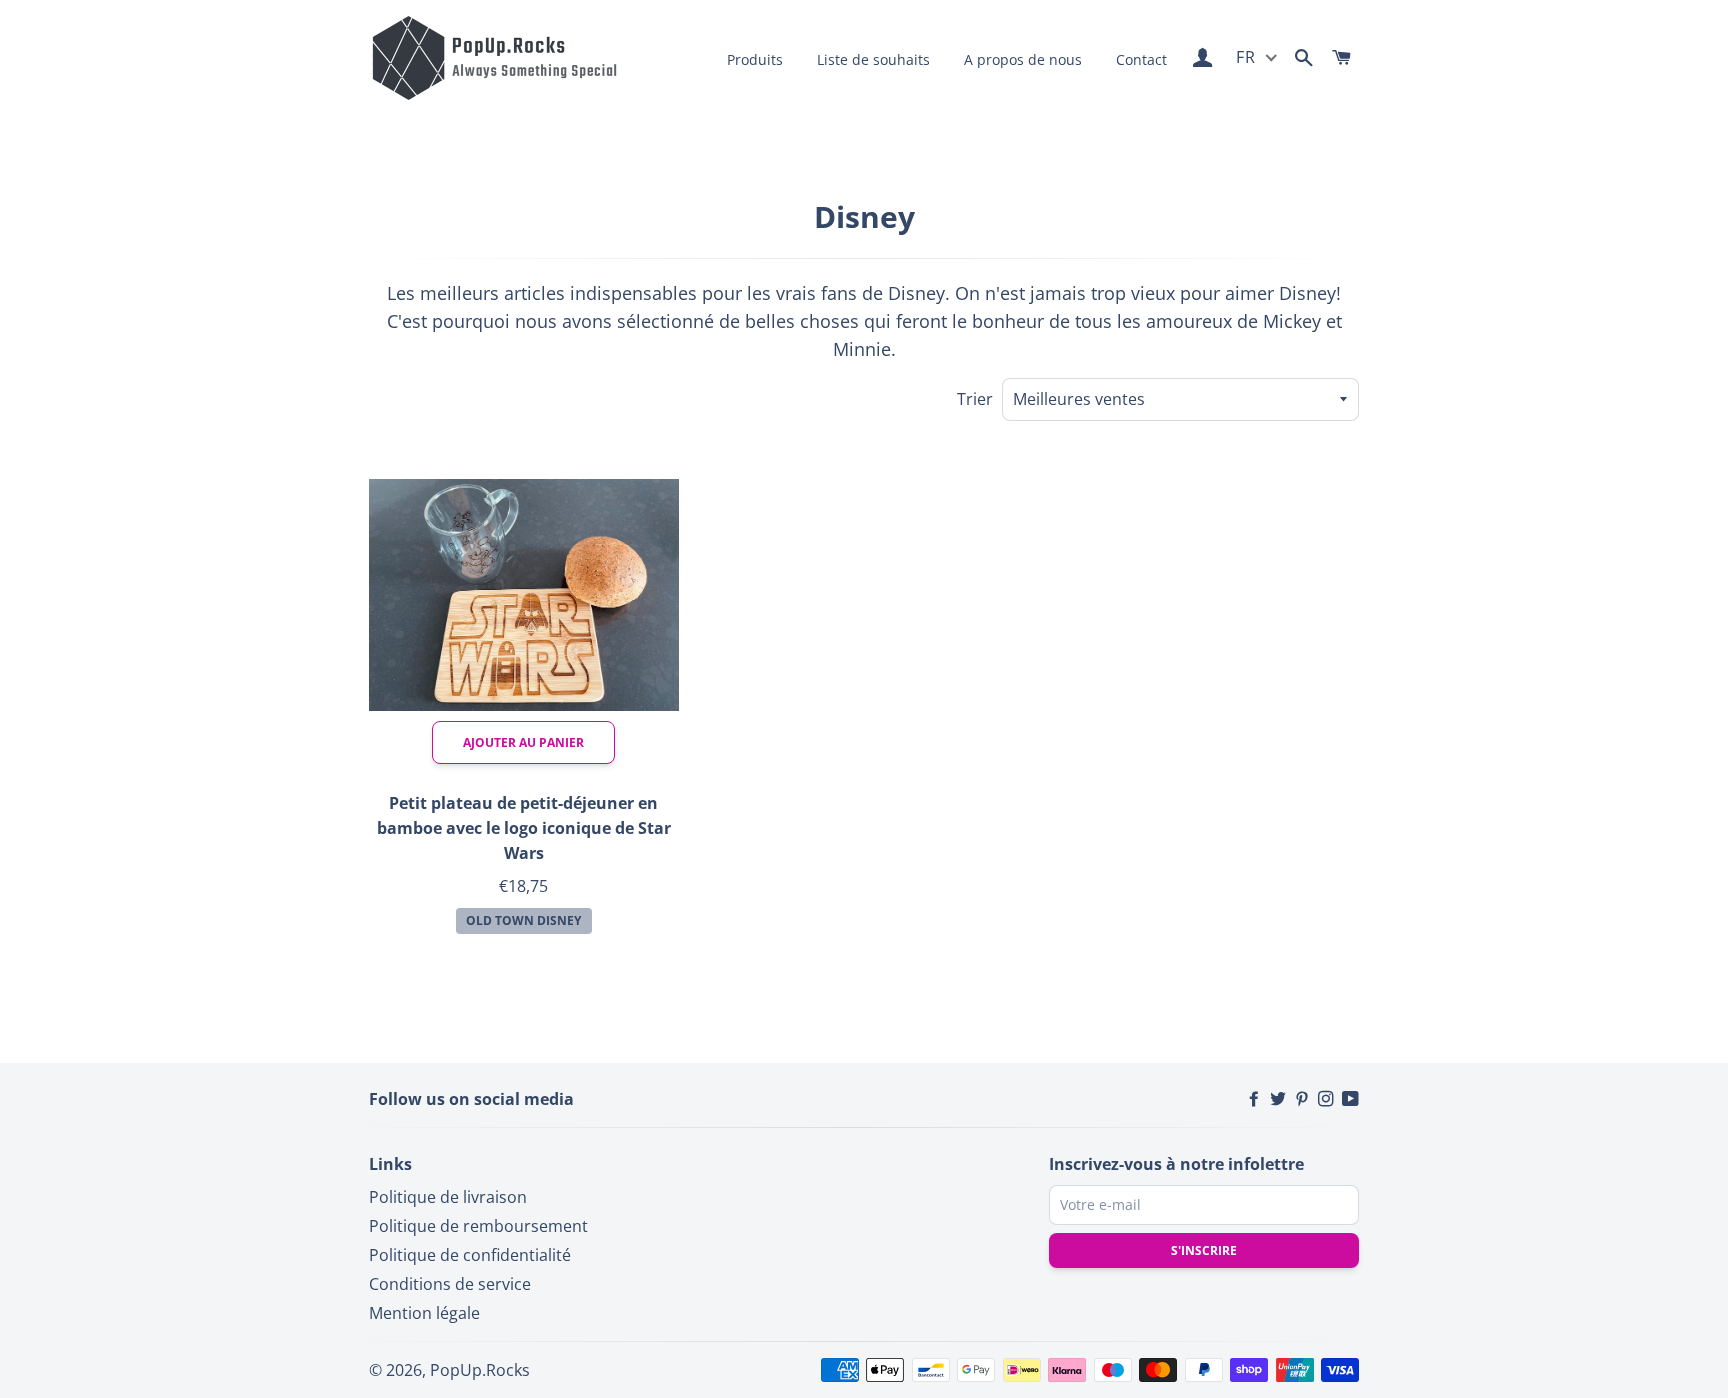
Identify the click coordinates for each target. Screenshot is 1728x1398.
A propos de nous (1023, 59)
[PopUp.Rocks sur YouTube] (1350, 1099)
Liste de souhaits (873, 59)
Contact (1141, 59)
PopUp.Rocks (480, 1370)
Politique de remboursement (478, 1226)
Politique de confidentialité (470, 1255)
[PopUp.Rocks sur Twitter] (1280, 1099)
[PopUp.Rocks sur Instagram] (1328, 1099)
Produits (755, 59)
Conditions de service (450, 1284)
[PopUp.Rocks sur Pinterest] (1304, 1099)
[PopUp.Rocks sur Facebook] (1256, 1099)
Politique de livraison (448, 1197)
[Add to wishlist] (643, 485)
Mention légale (424, 1313)
